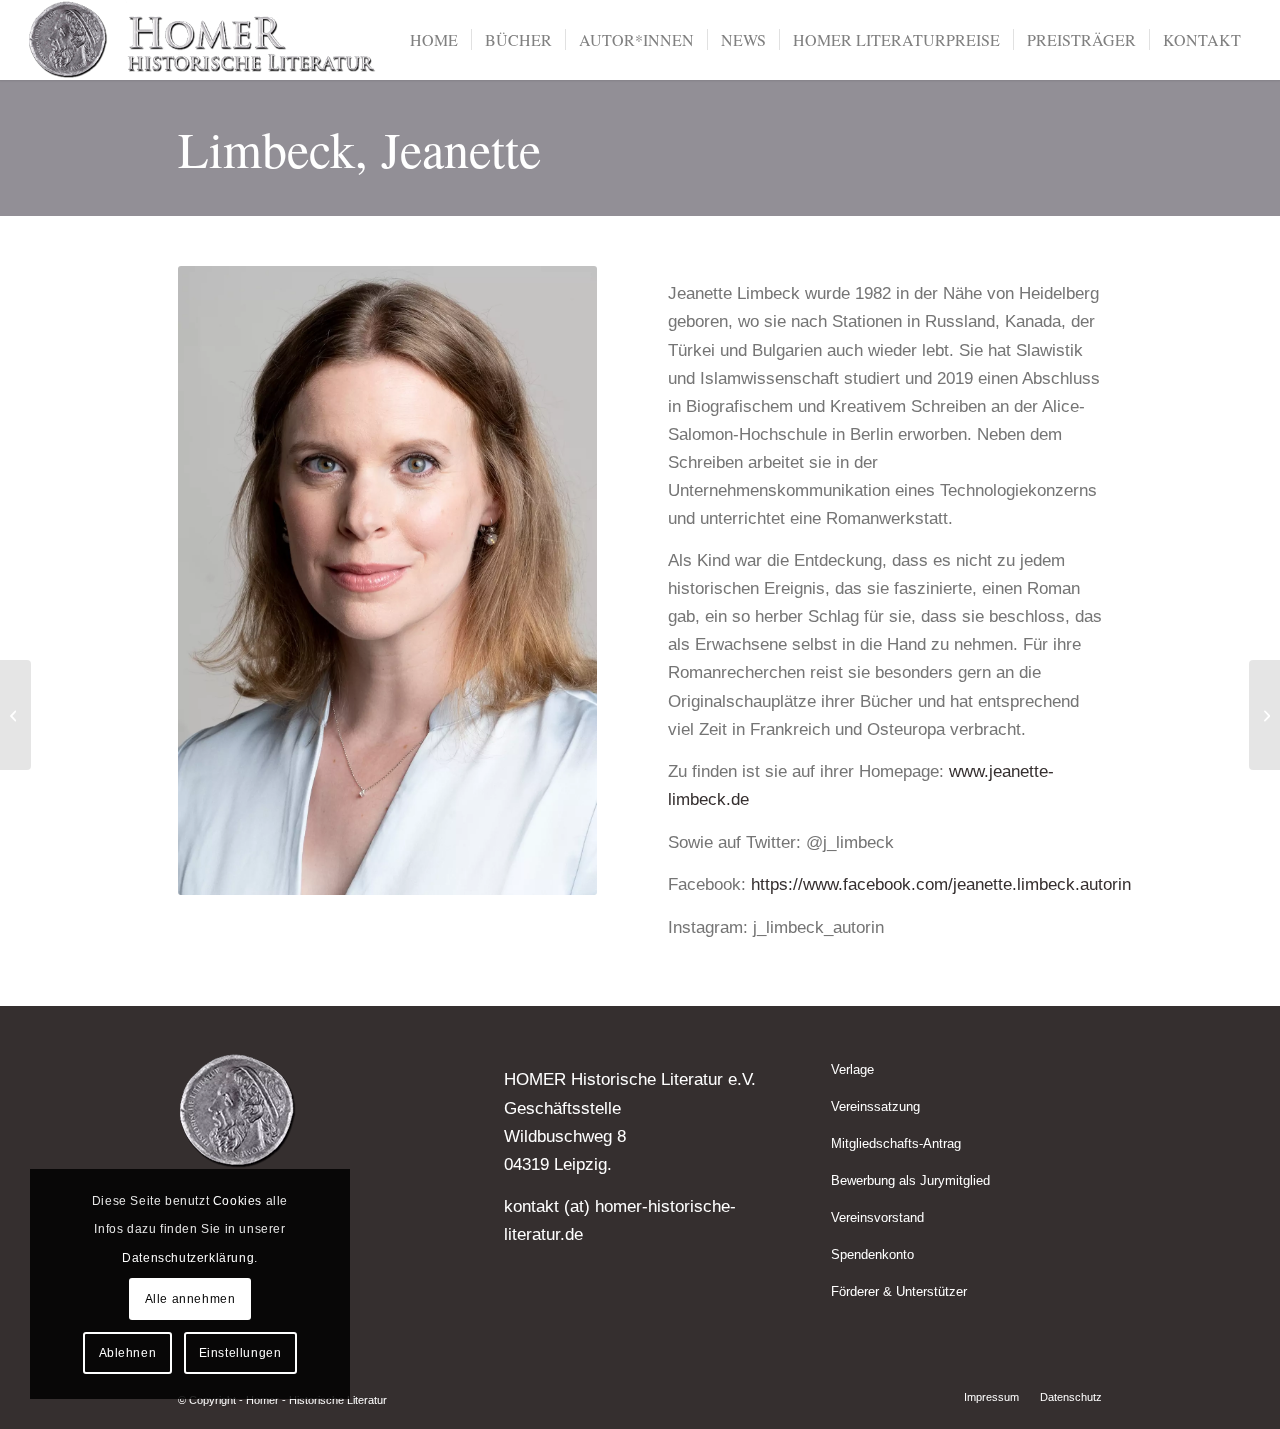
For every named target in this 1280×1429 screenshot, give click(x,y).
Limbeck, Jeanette (359, 148)
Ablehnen (128, 1353)
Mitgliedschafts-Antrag (896, 1143)
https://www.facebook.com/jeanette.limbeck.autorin (941, 884)
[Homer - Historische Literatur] (203, 40)
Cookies (237, 1201)
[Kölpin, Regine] (1264, 715)
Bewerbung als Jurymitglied (910, 1180)
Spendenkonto (872, 1254)
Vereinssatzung (875, 1106)
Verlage (852, 1069)
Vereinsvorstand (877, 1217)
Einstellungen (240, 1353)
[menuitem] (434, 40)
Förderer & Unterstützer (899, 1291)
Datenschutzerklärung (188, 1258)
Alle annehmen (190, 1299)
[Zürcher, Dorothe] (15, 715)
